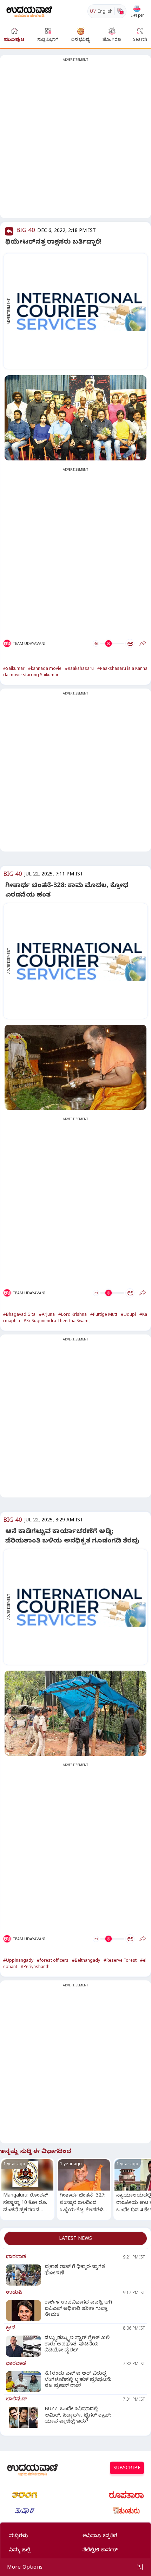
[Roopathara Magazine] (126, 2495)
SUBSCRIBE (127, 2469)
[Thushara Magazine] (25, 2511)
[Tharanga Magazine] (25, 2495)
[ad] (79, 311)
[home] (29, 11)
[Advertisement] (75, 141)
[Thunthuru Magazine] (126, 2511)
